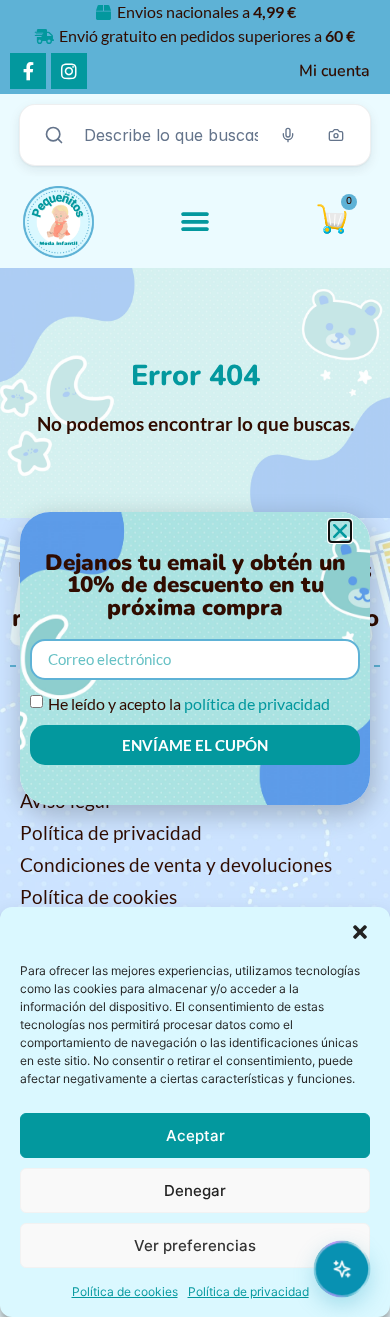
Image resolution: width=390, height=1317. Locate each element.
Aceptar (195, 1135)
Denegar (195, 1190)
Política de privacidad (248, 1291)
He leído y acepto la (189, 703)
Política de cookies (125, 1291)
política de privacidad (257, 703)
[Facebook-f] (28, 71)
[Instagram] (69, 71)
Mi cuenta (334, 71)
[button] (360, 932)
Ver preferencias (195, 1245)
